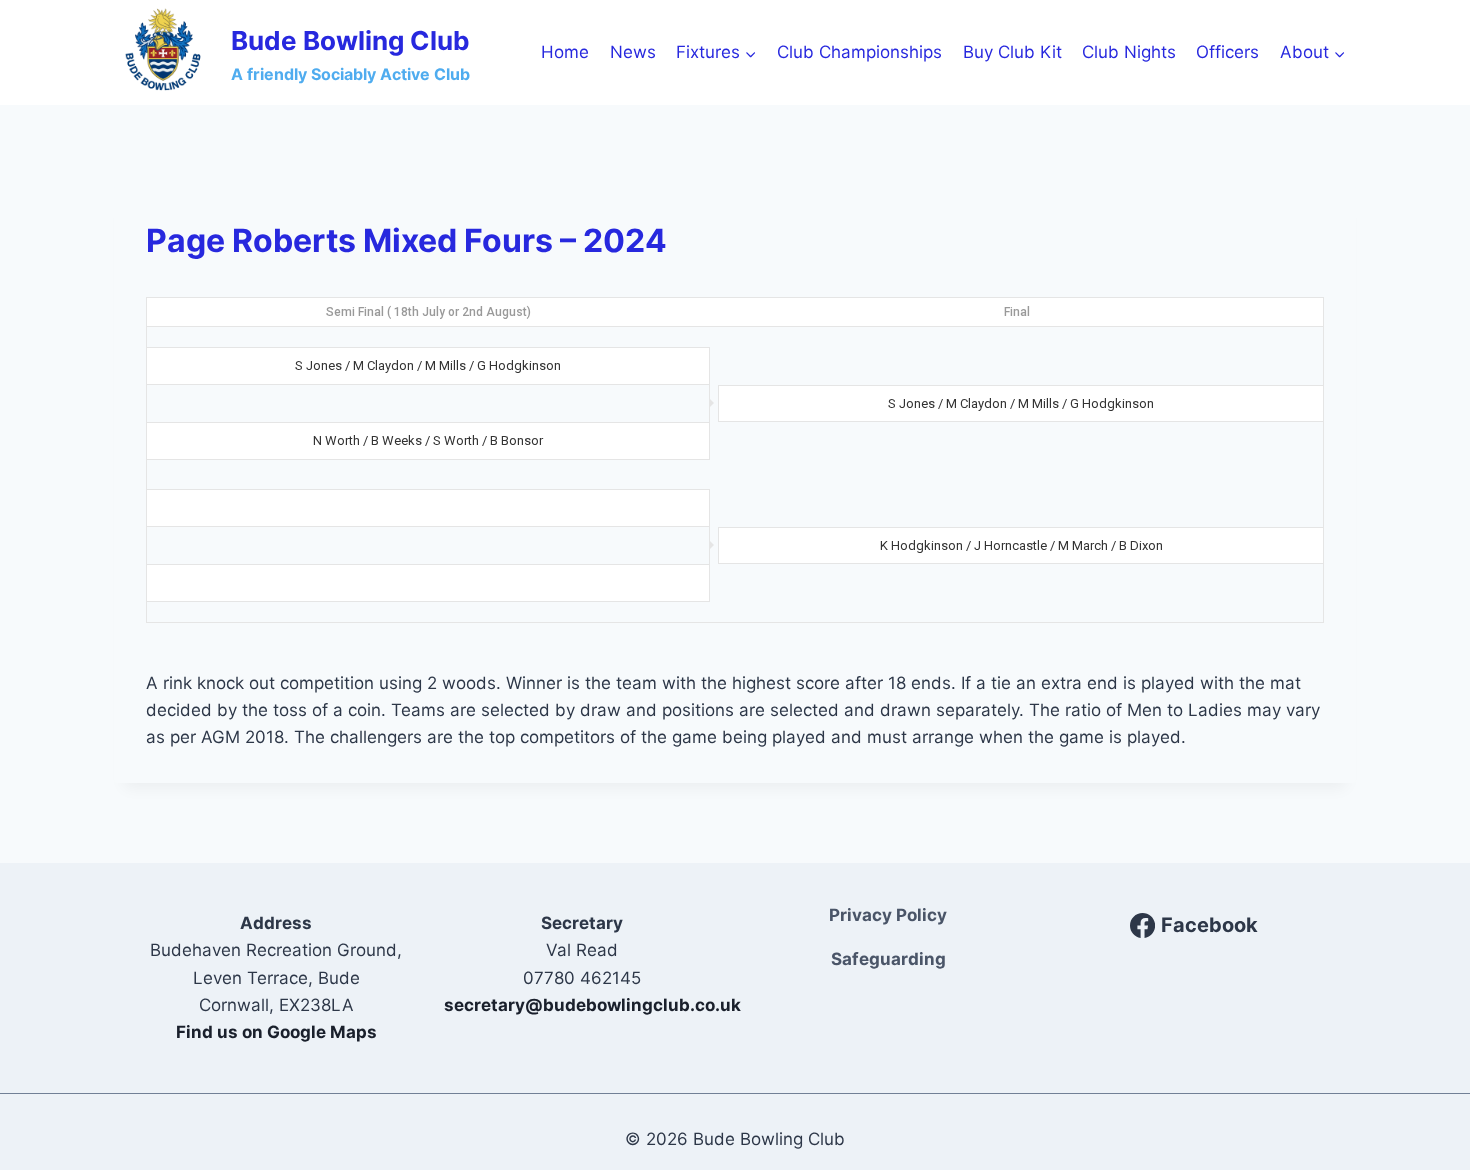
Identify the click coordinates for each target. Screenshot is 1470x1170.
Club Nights (1129, 52)
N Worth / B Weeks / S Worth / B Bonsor (428, 440)
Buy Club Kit (1012, 52)
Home (565, 52)
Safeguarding (888, 959)
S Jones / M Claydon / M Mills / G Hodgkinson (428, 365)
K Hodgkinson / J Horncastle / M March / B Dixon (1021, 545)
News (633, 52)
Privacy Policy (888, 915)
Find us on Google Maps (276, 1032)
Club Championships (859, 52)
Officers (1227, 52)
